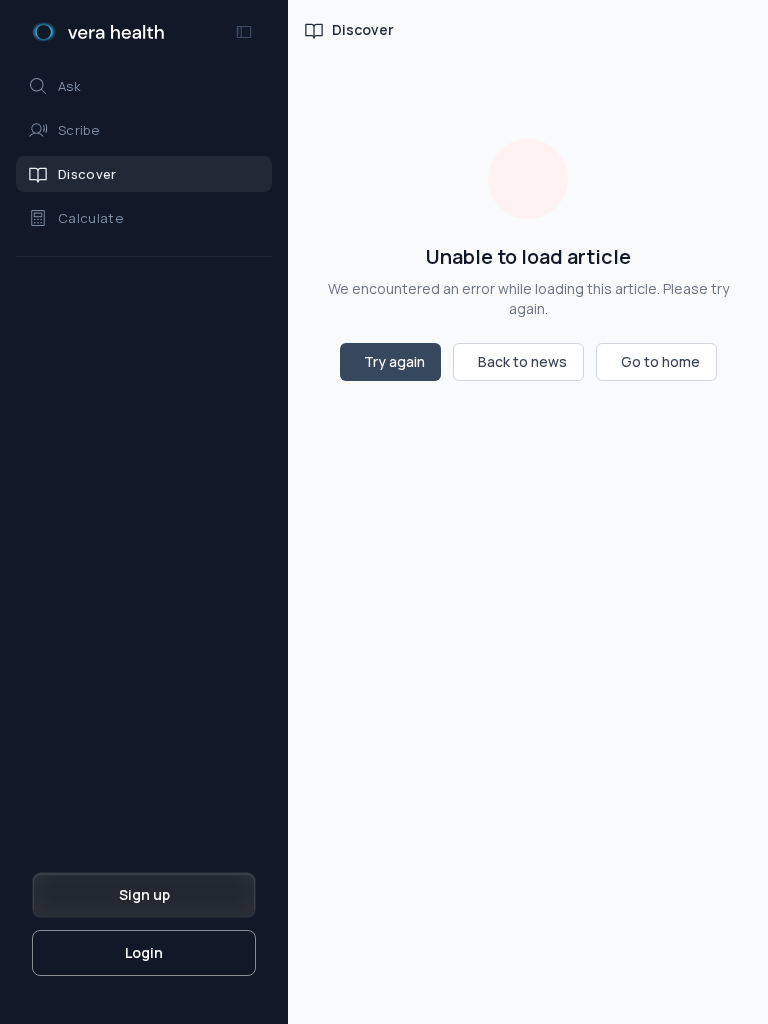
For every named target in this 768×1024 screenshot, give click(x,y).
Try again (394, 361)
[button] (144, 86)
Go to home (660, 361)
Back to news (522, 361)
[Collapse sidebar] (244, 32)
